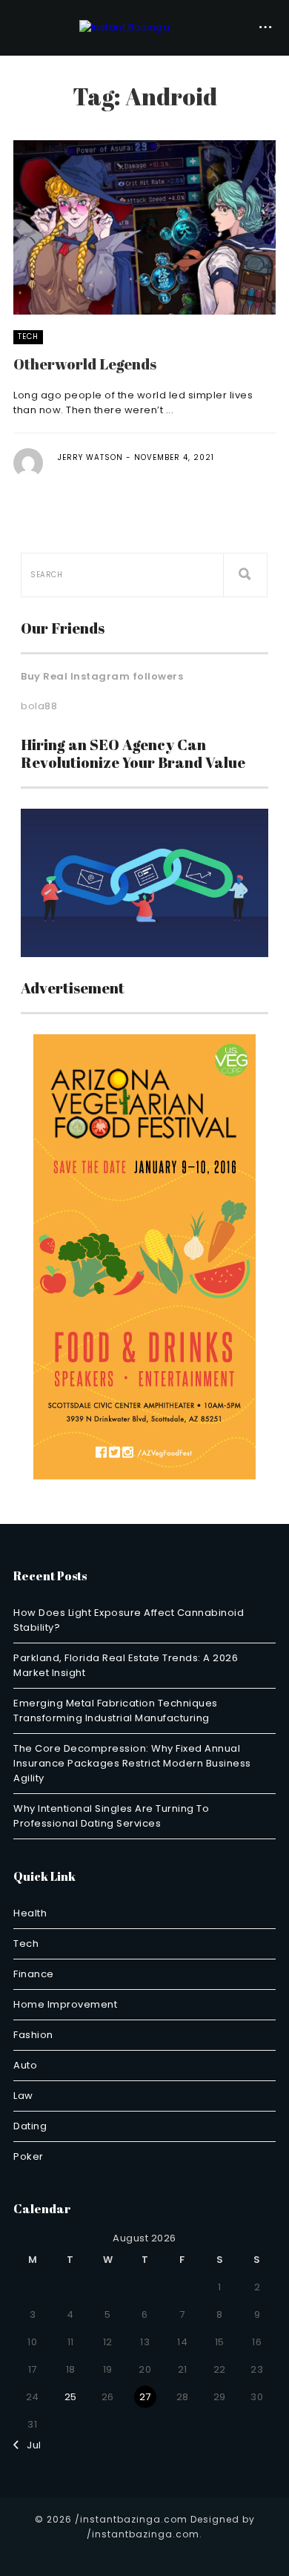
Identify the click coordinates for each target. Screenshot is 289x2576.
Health (30, 1913)
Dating (30, 2126)
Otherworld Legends (85, 364)
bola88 (39, 706)
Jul (30, 2445)
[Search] (245, 575)
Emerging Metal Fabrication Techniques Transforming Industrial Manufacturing (116, 1711)
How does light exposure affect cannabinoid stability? (129, 1620)
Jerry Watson (90, 457)
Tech (28, 336)
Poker (29, 2156)
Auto (25, 2065)
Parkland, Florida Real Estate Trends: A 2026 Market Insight (126, 1665)
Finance (34, 1974)
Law (23, 2096)
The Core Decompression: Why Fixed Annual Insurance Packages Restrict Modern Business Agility (132, 1763)
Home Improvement (65, 2004)
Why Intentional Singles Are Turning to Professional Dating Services (111, 1816)
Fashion (33, 2035)
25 (71, 2397)
